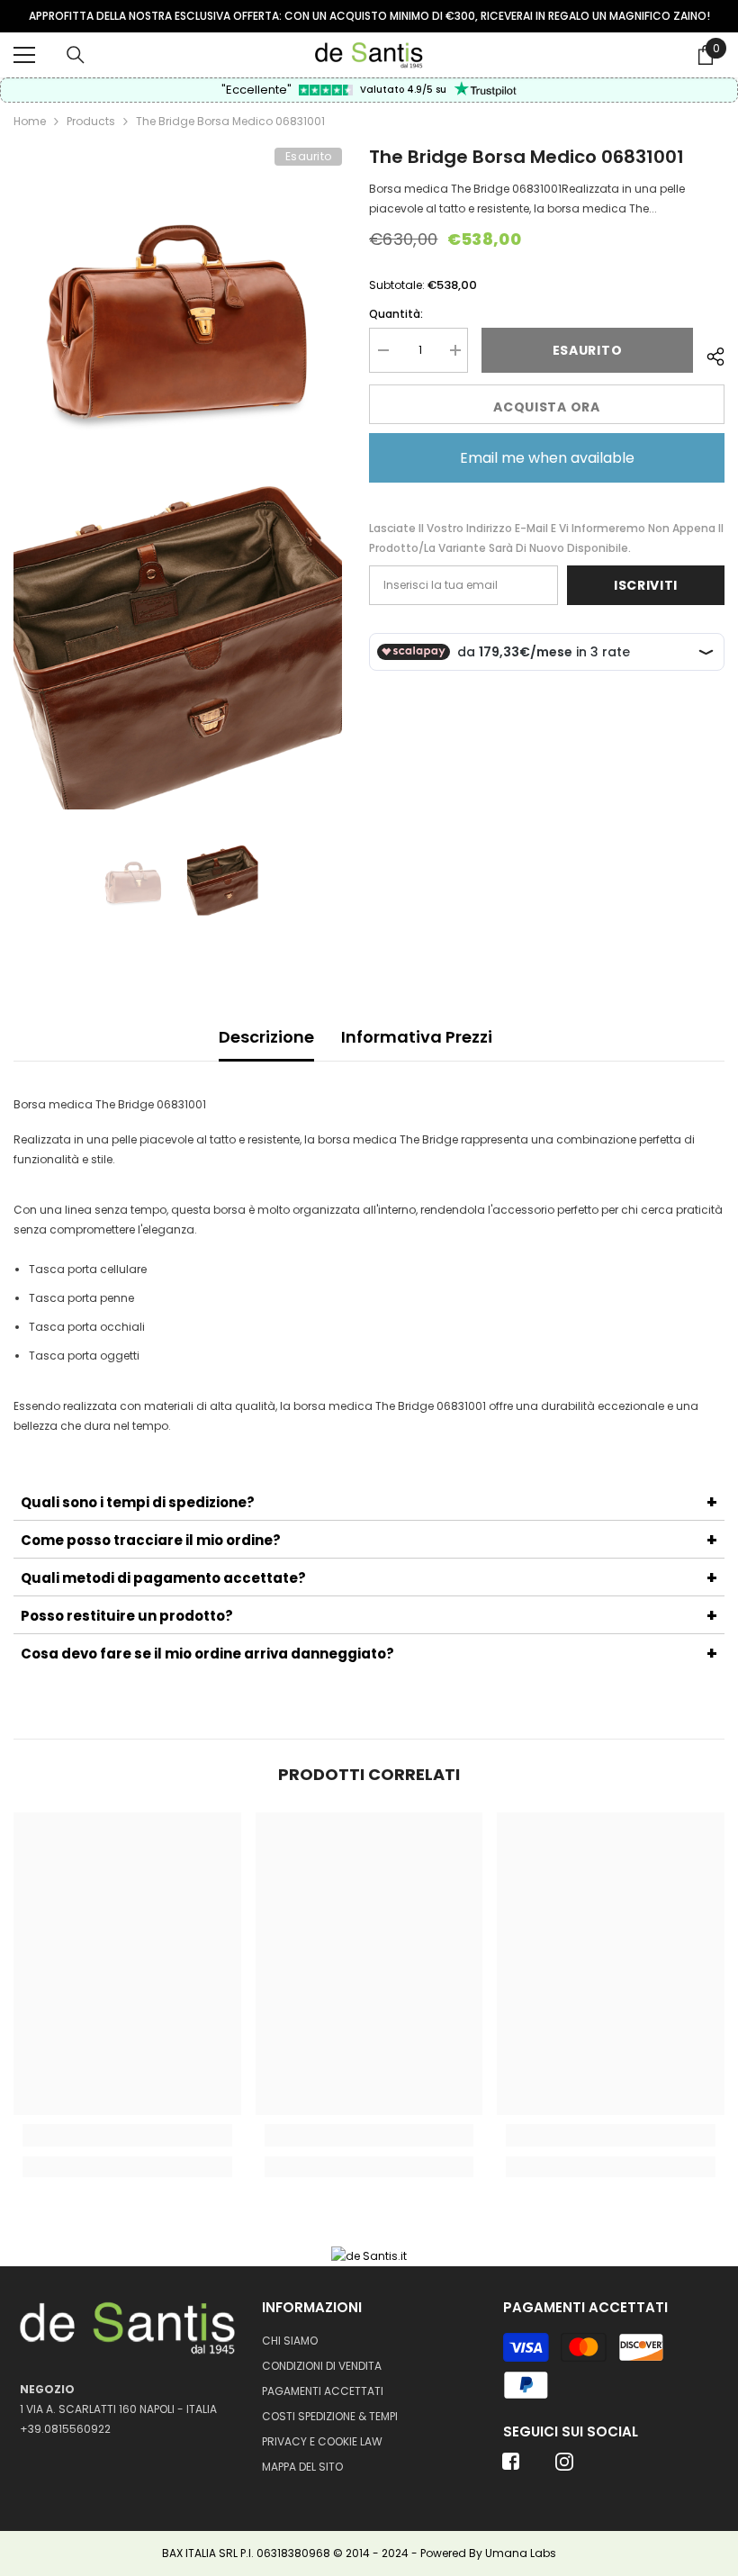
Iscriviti (646, 585)
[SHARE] (709, 354)
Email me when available (547, 458)
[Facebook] (511, 2467)
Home (30, 121)
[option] (369, 16)
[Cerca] (76, 55)
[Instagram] (564, 2467)
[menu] (24, 55)
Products (91, 121)
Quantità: (396, 314)
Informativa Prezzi (417, 1037)
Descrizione (266, 1037)
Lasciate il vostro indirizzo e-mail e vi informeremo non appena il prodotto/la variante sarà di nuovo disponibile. (546, 538)
